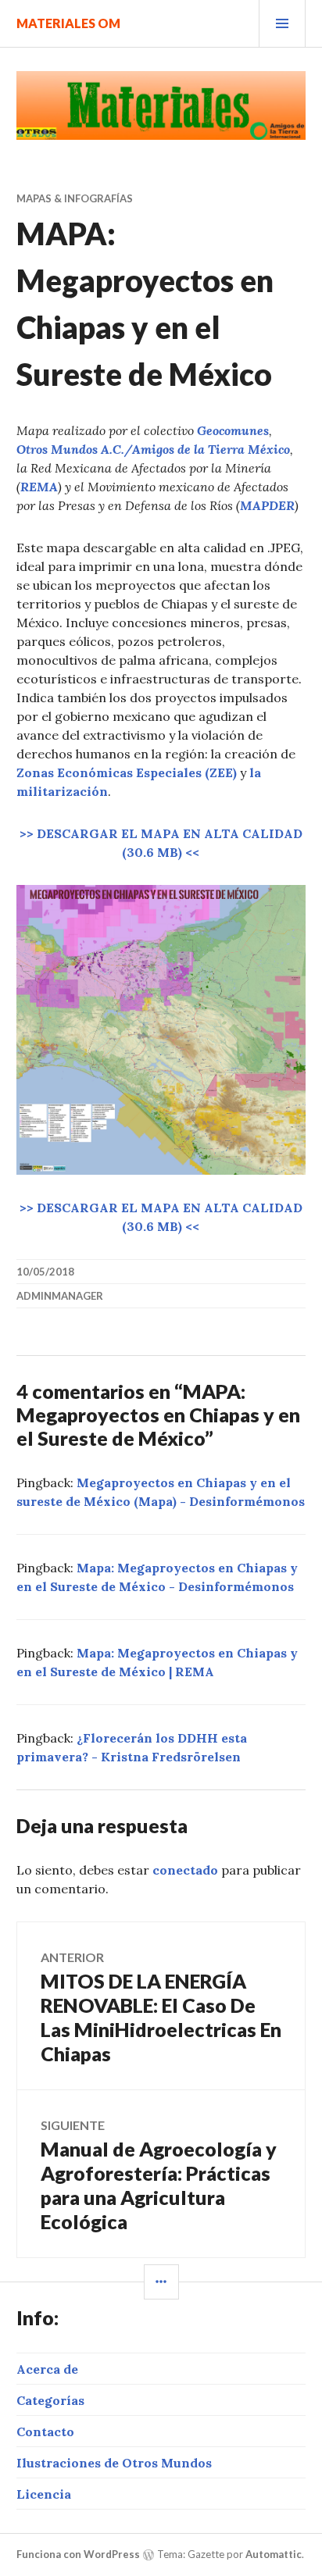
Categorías (50, 2400)
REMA (39, 487)
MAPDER (267, 505)
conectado (185, 1870)
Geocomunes (233, 430)
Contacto (45, 2432)
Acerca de (47, 2369)
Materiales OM (68, 23)
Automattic (274, 2554)
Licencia (44, 2494)
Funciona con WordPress (78, 2554)
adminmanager (60, 1296)
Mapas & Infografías (75, 198)
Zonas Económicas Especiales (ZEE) (127, 772)
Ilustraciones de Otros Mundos (114, 2463)
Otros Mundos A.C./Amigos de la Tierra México (153, 449)
